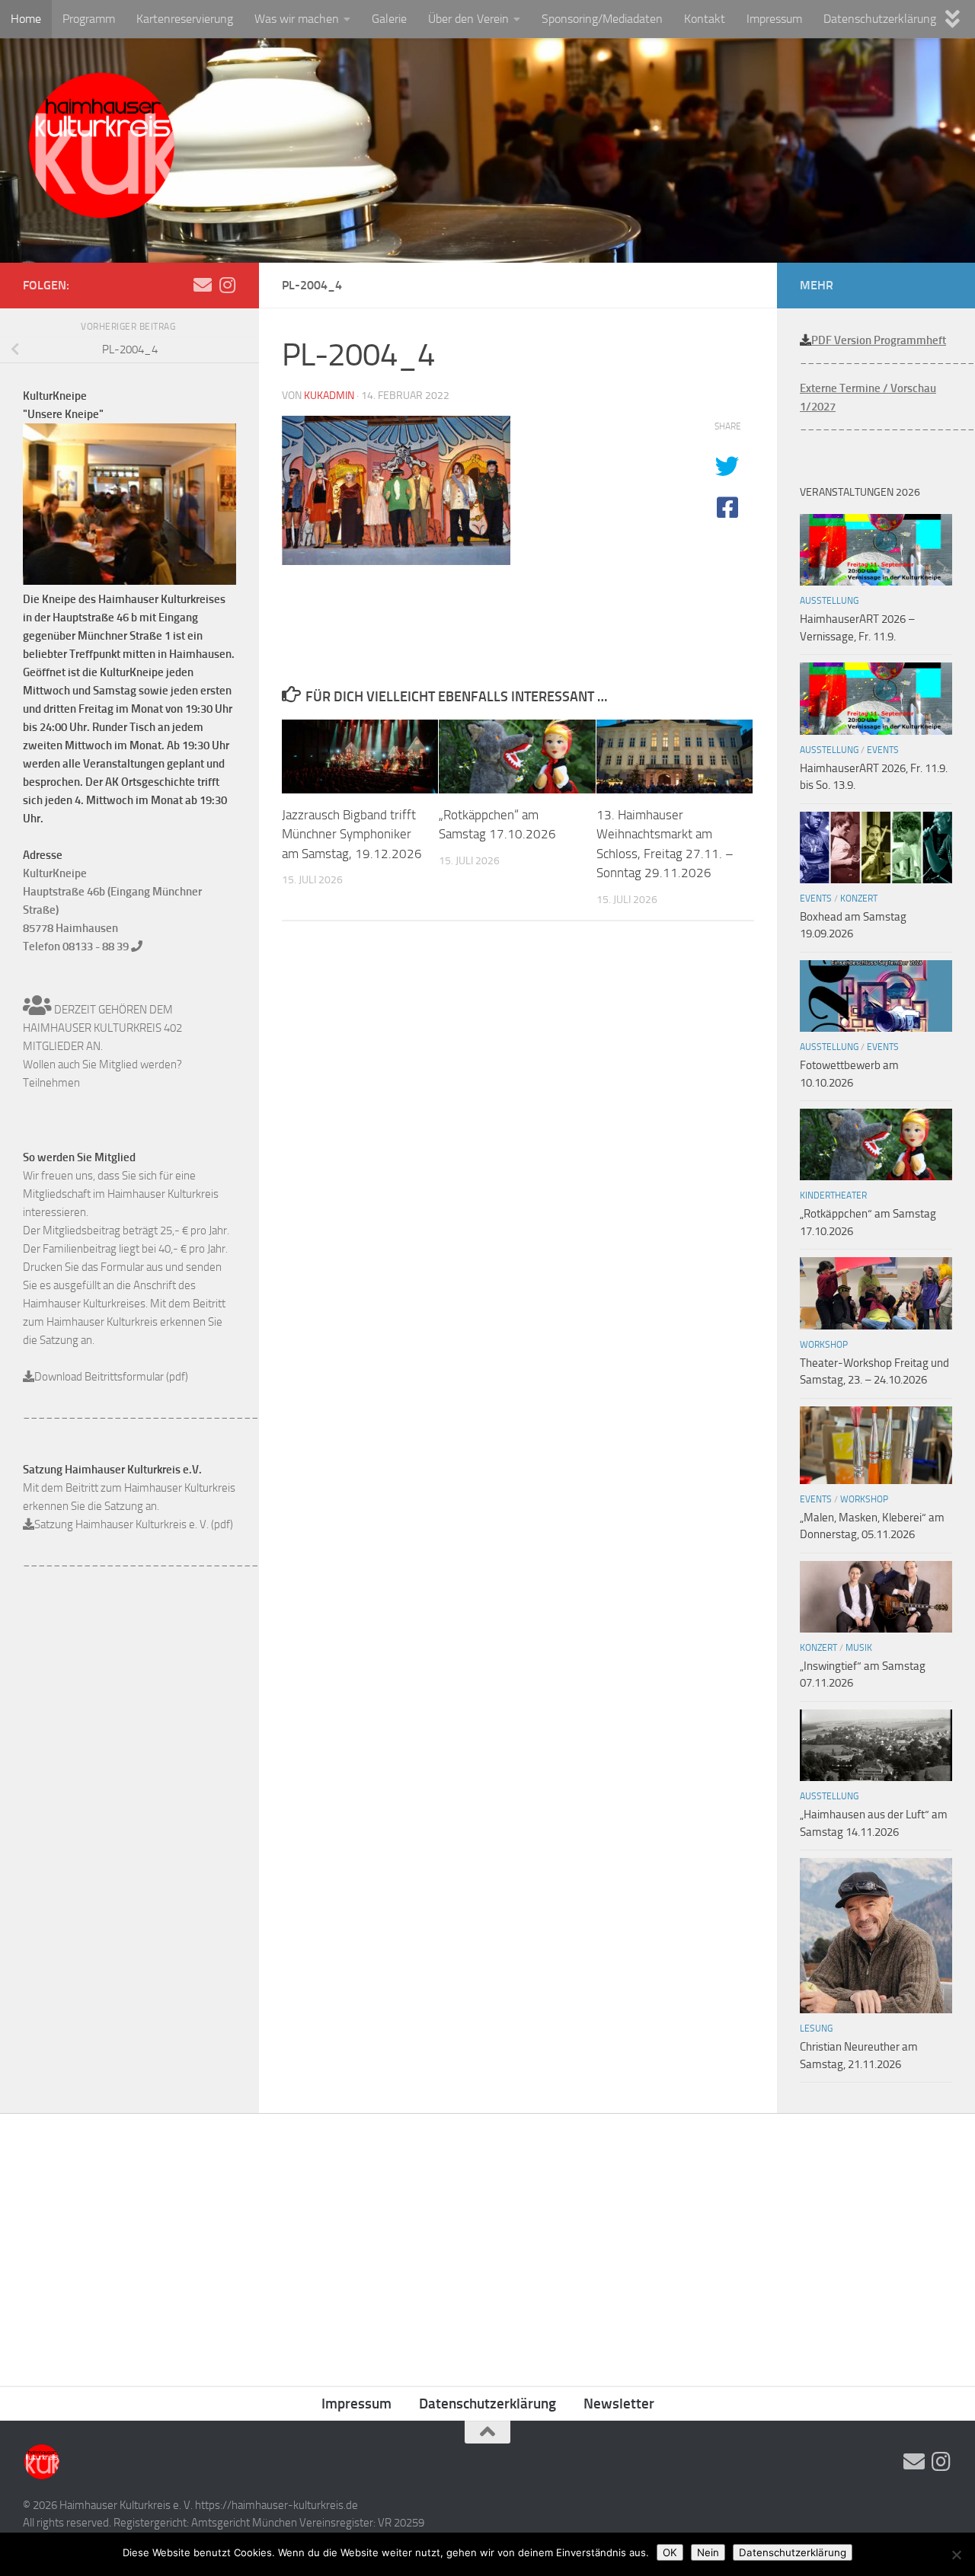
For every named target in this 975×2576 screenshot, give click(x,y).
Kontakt (705, 19)
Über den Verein (468, 19)
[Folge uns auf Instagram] (227, 285)
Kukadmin (329, 396)
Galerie (389, 19)
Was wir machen (297, 19)
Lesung (816, 2029)
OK (670, 2552)
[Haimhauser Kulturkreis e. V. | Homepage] (101, 148)
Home (26, 19)
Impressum (774, 19)
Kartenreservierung (185, 19)
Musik (859, 1648)
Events (883, 750)
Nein (708, 2552)
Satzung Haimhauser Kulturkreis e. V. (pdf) (134, 1524)
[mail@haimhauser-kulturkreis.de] (203, 285)
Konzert (859, 899)
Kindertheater (833, 1195)
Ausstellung (829, 601)
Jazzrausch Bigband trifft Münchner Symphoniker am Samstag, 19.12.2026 (352, 834)
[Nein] (956, 2555)
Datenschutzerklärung (880, 19)
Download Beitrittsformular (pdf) (111, 1377)
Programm (89, 19)
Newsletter (619, 2404)
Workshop (824, 1345)
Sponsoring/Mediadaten (602, 19)
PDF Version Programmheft (879, 340)
